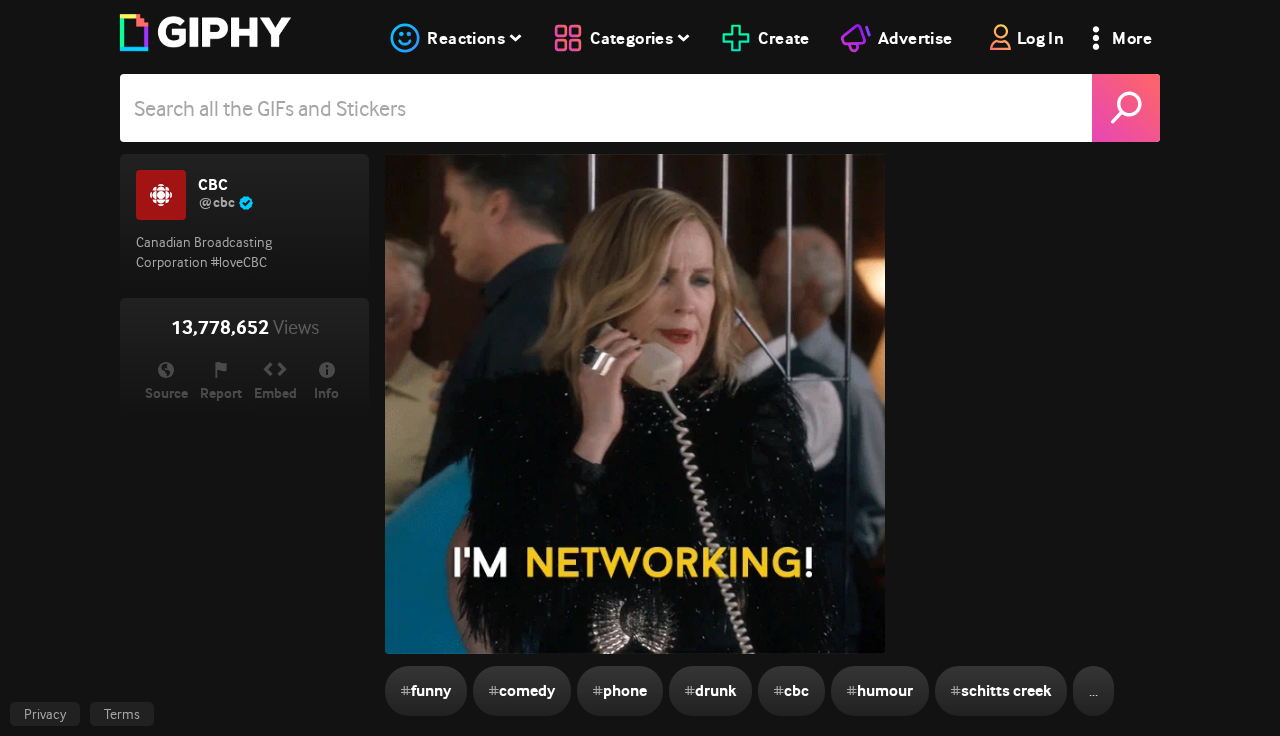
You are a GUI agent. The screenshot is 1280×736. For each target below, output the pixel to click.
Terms (122, 714)
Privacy (45, 714)
